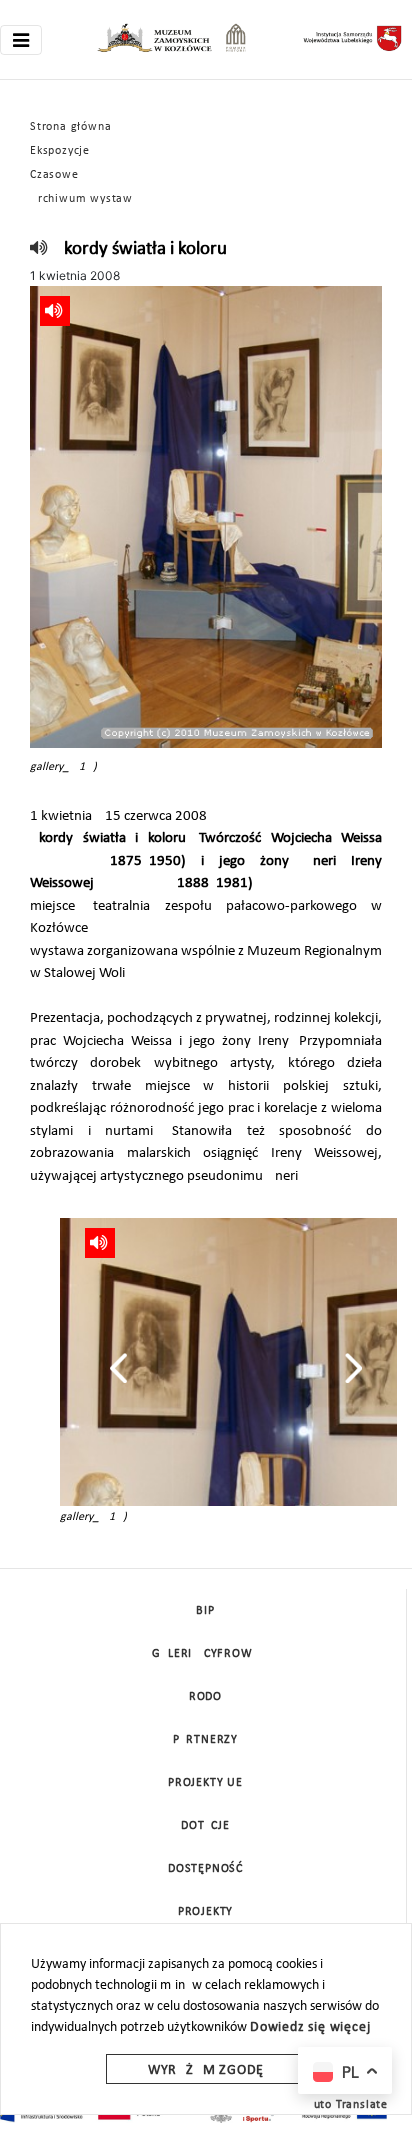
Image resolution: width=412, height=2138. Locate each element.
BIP (205, 1611)
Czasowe (54, 175)
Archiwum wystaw (81, 199)
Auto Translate (347, 2105)
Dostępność (205, 1869)
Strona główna (70, 127)
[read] (39, 249)
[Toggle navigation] (21, 40)
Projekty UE (205, 1783)
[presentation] (118, 1368)
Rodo (205, 1697)
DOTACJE (205, 1826)
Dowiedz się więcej (310, 2027)
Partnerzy (205, 1740)
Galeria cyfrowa (206, 1654)
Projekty (205, 1912)
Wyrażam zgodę (206, 2070)
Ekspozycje (60, 151)
